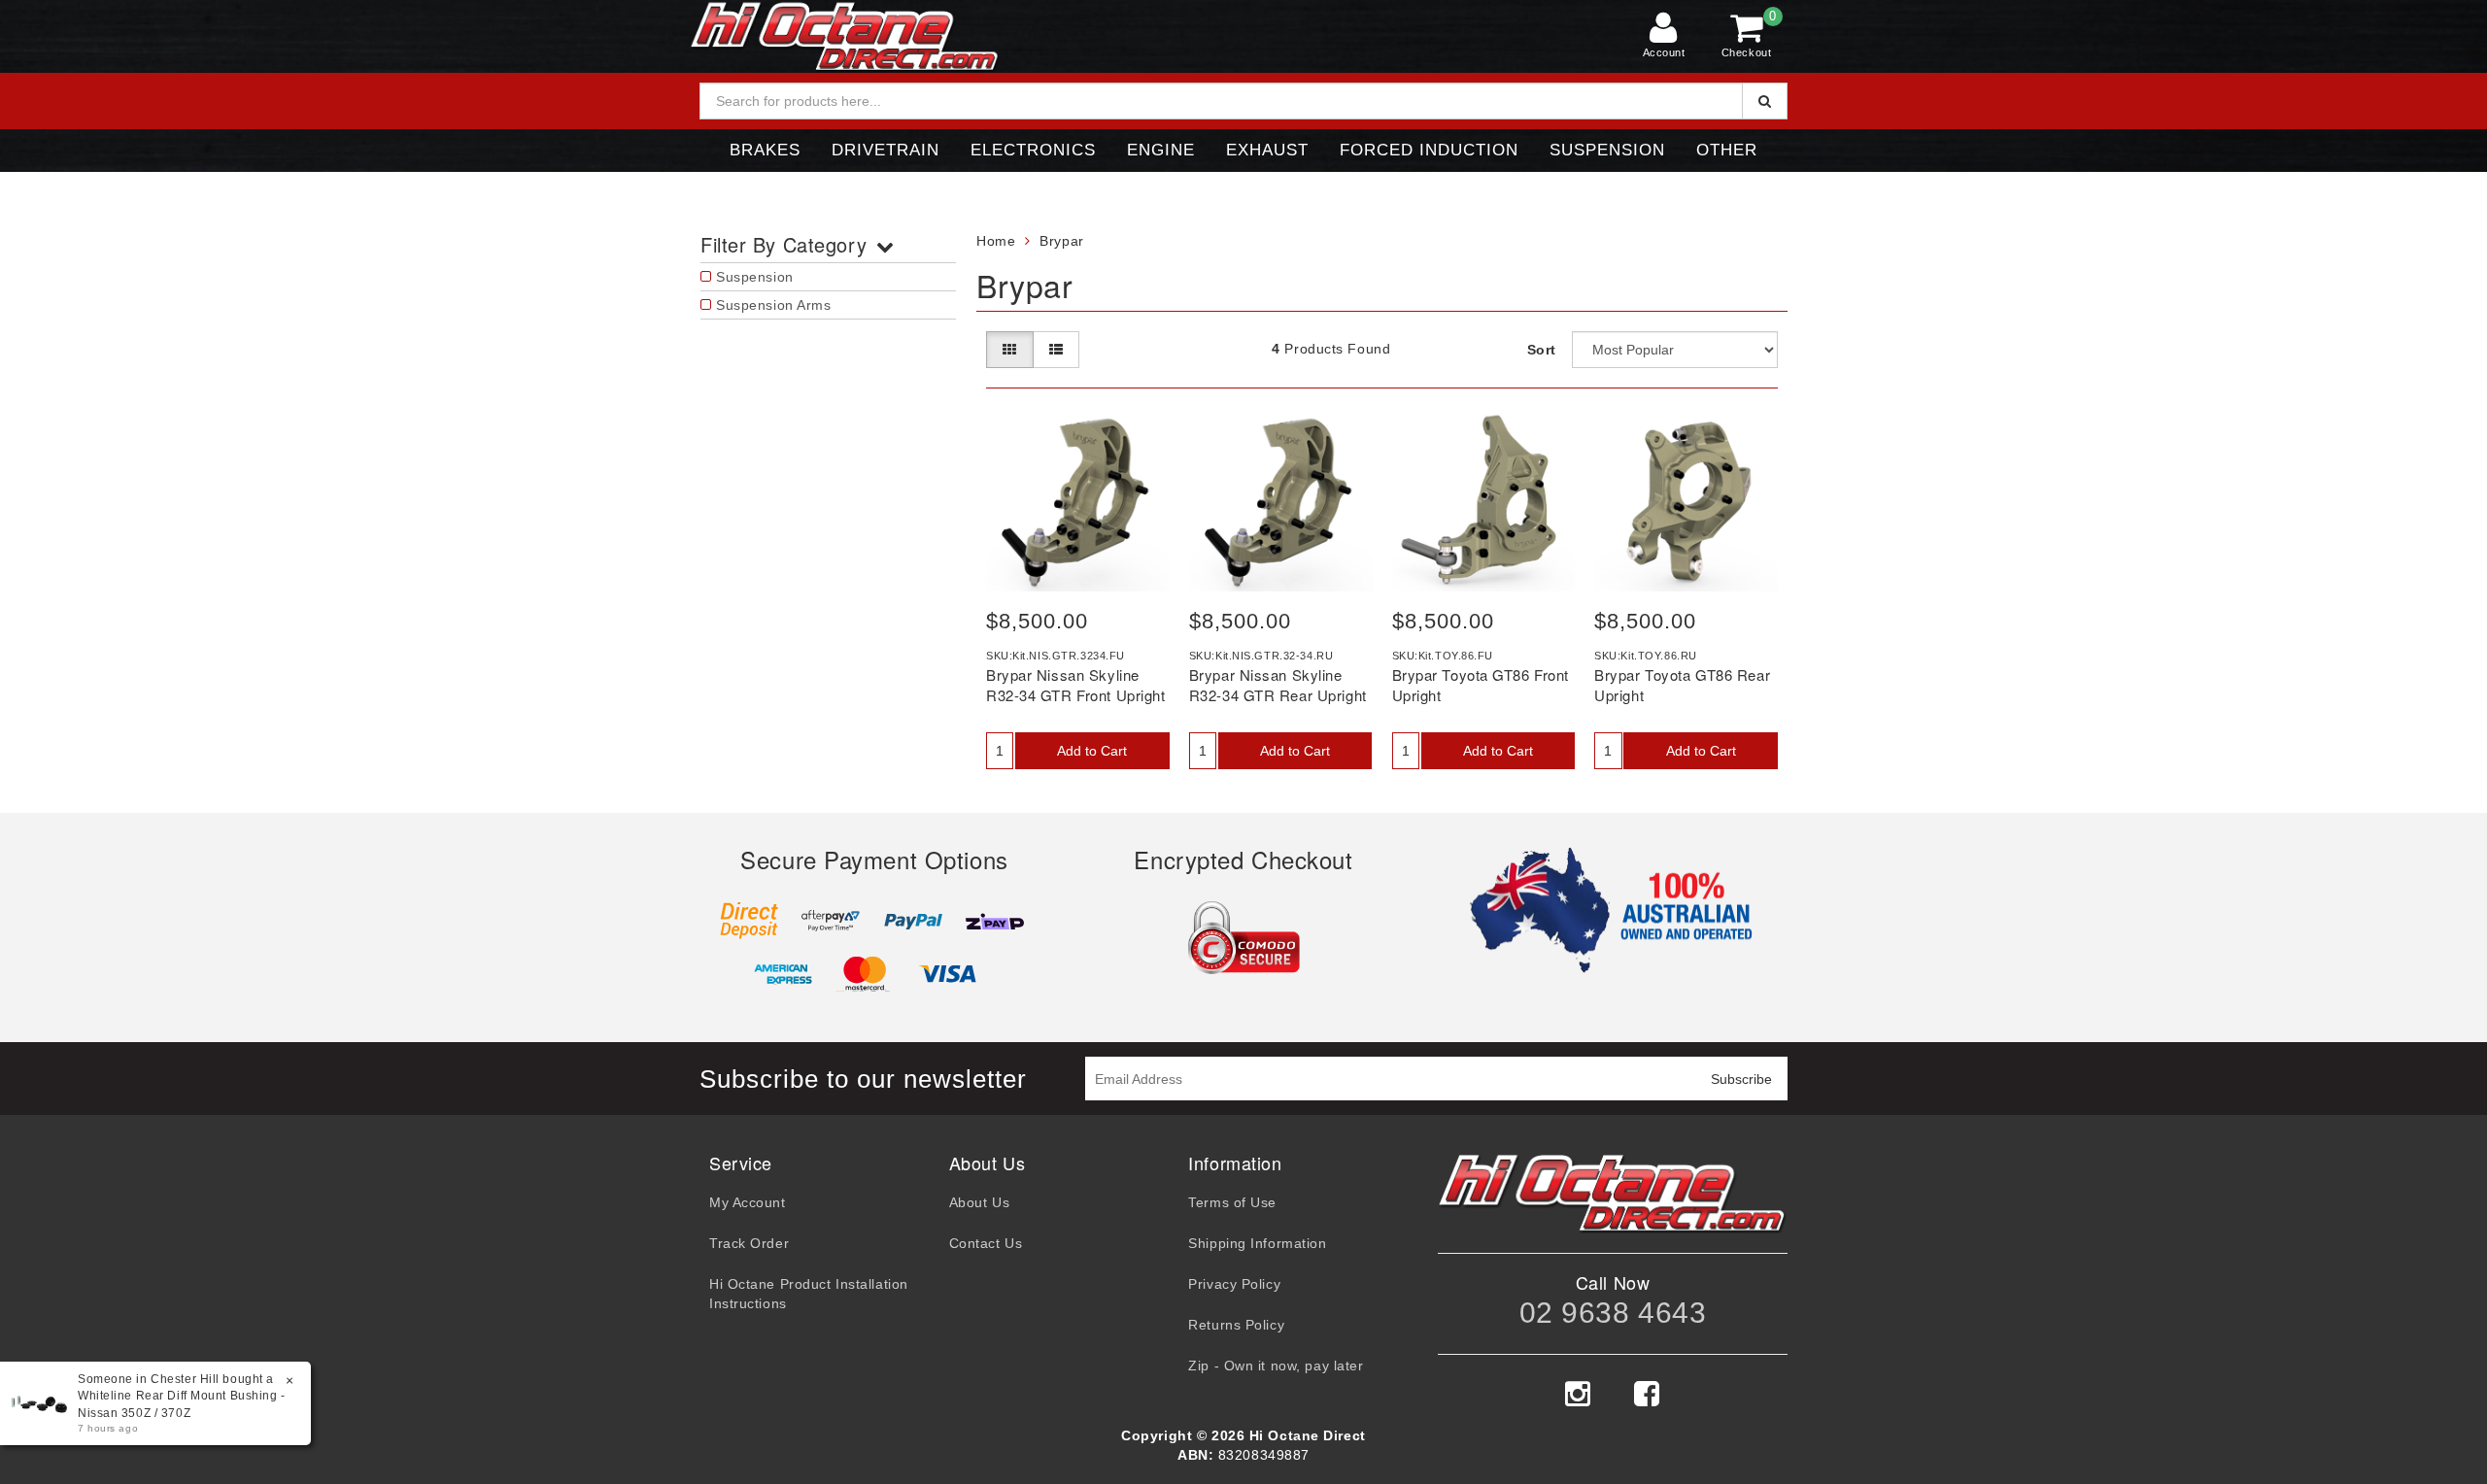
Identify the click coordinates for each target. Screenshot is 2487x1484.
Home (996, 241)
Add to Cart (1092, 751)
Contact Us (986, 1243)
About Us (979, 1202)
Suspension (1607, 150)
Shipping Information (1257, 1243)
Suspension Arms (773, 305)
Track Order (749, 1243)
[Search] (1765, 101)
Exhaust (1267, 150)
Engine (1161, 150)
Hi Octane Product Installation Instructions (809, 1294)
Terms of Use (1232, 1202)
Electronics (1033, 150)
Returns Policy (1236, 1325)
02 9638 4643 (1613, 1313)
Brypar (1061, 241)
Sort (1542, 350)
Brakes (765, 150)
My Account (748, 1202)
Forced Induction (1429, 150)
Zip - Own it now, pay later (1276, 1366)
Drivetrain (886, 150)
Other (1727, 150)
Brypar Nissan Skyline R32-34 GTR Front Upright (1075, 685)
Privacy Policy (1234, 1284)
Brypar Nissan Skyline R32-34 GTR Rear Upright (1278, 685)
